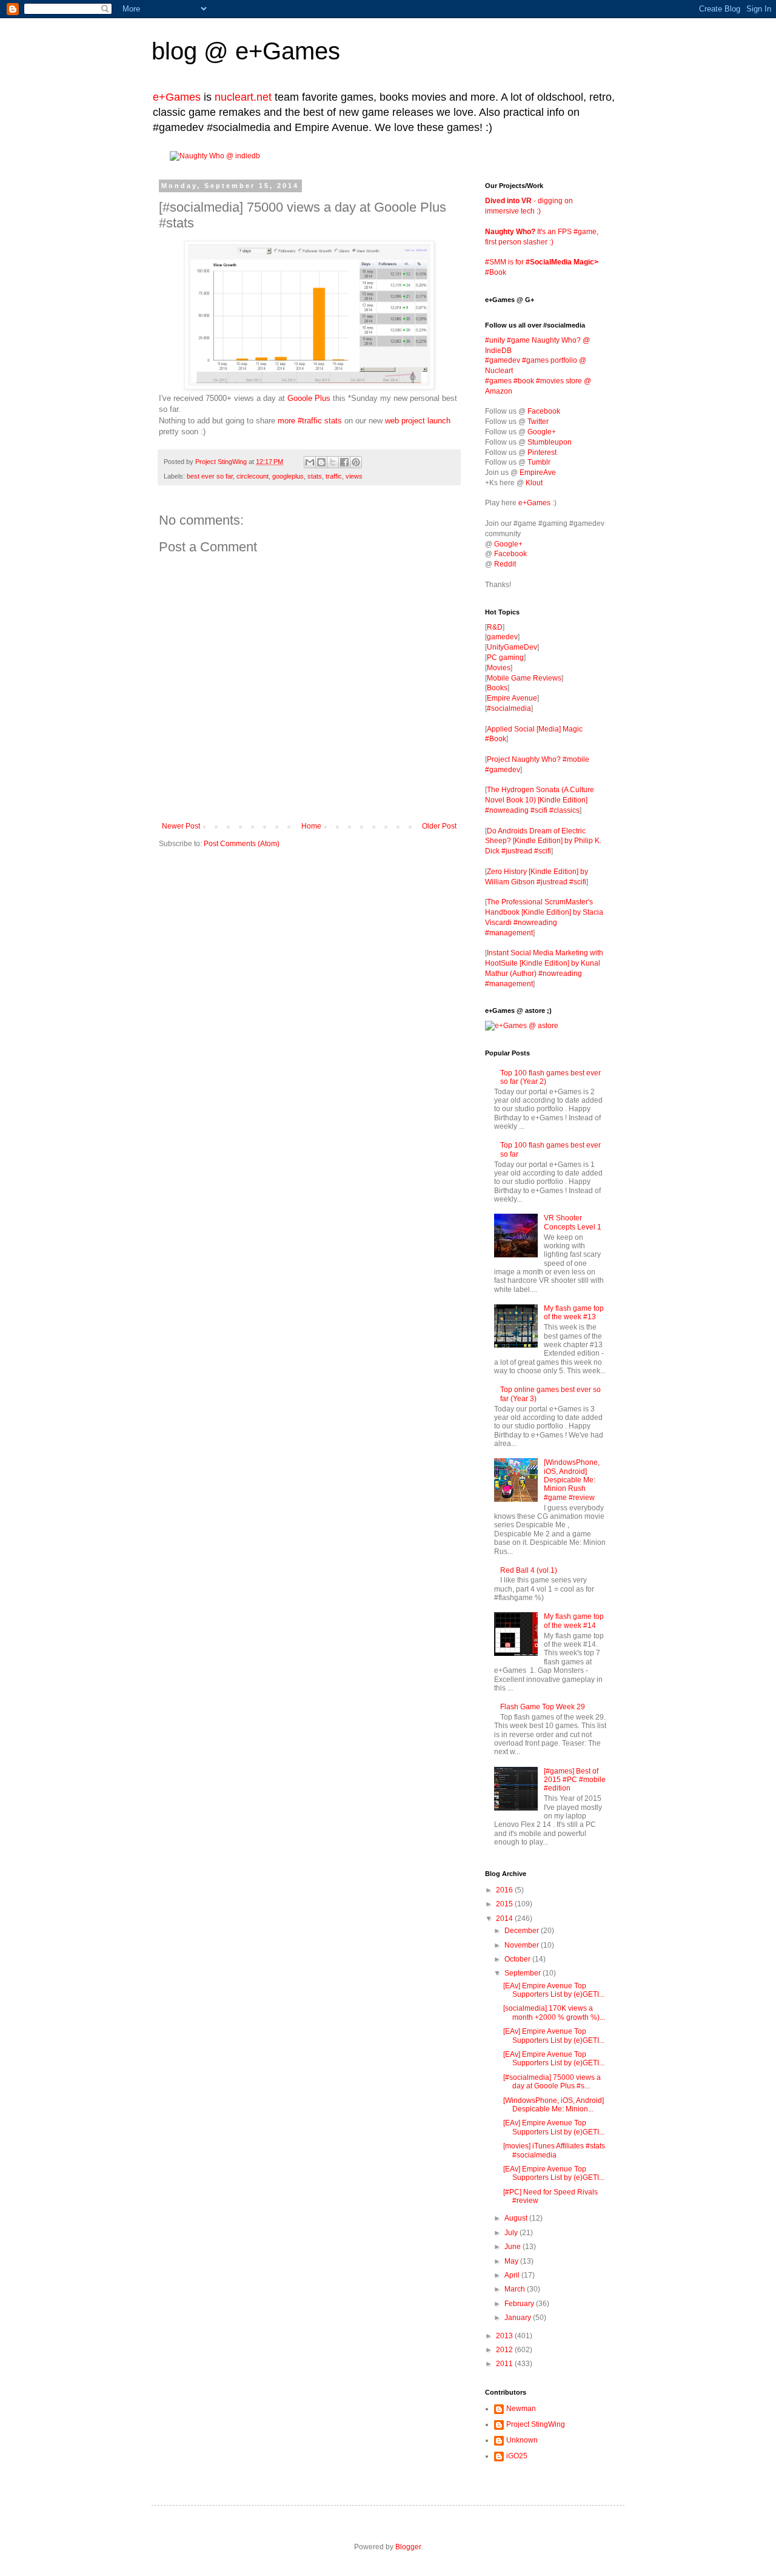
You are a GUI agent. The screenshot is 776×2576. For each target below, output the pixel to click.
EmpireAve (538, 472)
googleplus (288, 476)
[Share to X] (333, 462)
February (520, 2304)
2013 (505, 2336)
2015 (505, 1904)
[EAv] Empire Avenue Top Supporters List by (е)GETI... (554, 1990)
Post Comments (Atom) (242, 844)
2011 (505, 2364)
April (513, 2275)
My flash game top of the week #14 (574, 1621)
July (512, 2233)
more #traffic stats (310, 421)
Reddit (505, 564)
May (512, 2261)
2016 (505, 1890)
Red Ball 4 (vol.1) (529, 1570)
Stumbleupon (550, 442)
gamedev (502, 637)
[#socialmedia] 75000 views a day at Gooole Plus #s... (552, 2082)
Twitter (538, 422)
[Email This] (310, 462)
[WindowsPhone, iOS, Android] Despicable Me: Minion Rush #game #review (572, 1480)
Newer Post (181, 826)
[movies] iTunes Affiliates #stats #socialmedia (554, 2150)
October (518, 1959)
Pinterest (542, 452)
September (523, 1973)
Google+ (542, 432)
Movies (499, 668)
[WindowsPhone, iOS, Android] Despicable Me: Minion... (554, 2105)
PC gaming (505, 657)
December (523, 1931)
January (519, 2318)
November (523, 1945)
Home (311, 826)
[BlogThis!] (321, 462)
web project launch (418, 421)
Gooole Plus (309, 398)
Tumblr (539, 462)
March (516, 2289)
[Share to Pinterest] (356, 462)
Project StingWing (222, 462)
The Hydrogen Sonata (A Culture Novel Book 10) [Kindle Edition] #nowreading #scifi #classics (540, 800)
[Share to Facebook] (344, 462)
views (354, 476)
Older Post (439, 826)
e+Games (288, 51)
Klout (534, 483)
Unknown (522, 2440)
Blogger (408, 2547)
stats (315, 476)
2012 (505, 2350)
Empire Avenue (512, 698)
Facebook (544, 411)
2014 (505, 1919)
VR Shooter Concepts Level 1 (573, 1222)
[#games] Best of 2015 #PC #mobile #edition (575, 1780)
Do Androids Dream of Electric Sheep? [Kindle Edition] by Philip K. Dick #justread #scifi (543, 841)
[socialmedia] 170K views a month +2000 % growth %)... (554, 2013)
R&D (495, 627)
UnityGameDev (512, 647)
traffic (334, 476)
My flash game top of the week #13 (574, 1313)
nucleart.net (243, 97)
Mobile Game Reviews (524, 678)
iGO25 (517, 2456)
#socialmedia (509, 708)
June (513, 2247)
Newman (521, 2409)
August (517, 2218)
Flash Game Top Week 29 (543, 1707)
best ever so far (210, 476)
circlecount (253, 476)
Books (497, 688)
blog (174, 51)
